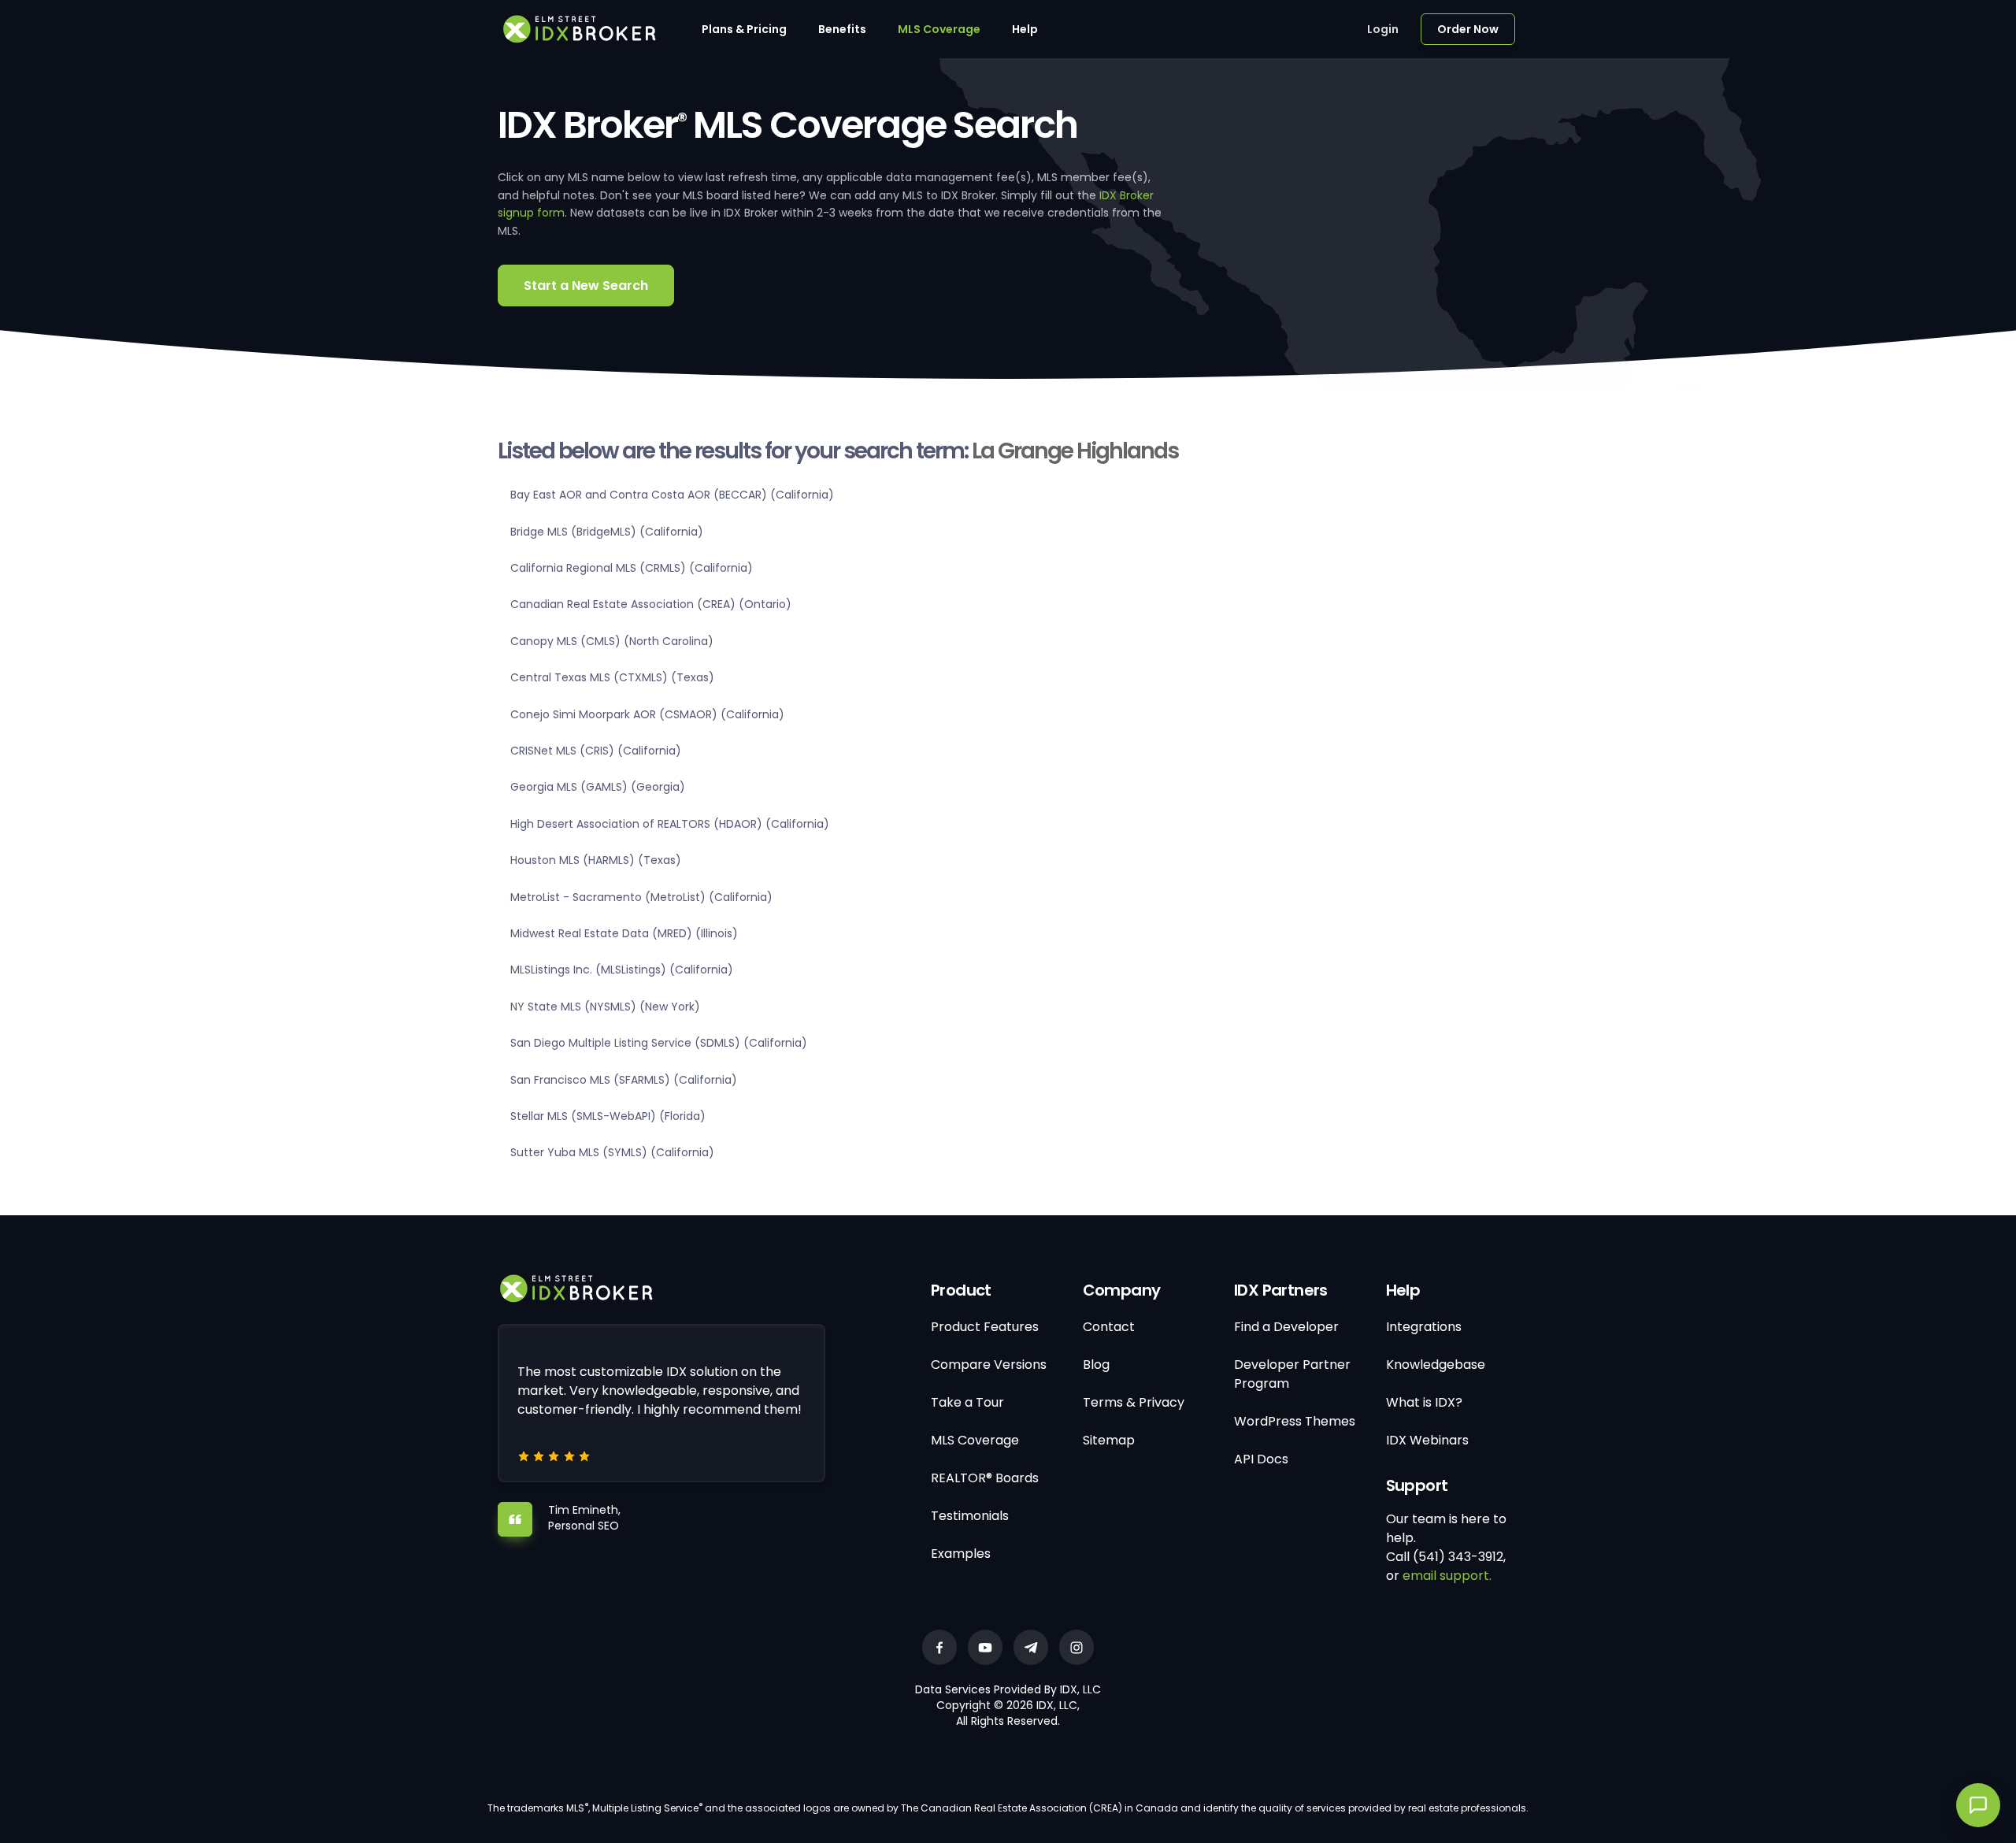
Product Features (985, 1327)
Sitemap (1109, 1440)
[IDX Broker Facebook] (939, 1647)
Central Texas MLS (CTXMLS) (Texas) (612, 677)
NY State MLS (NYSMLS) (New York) (605, 1007)
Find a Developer (1286, 1327)
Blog (1096, 1365)
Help (1025, 29)
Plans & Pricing (744, 29)
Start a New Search (586, 286)
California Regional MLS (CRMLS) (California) (632, 568)
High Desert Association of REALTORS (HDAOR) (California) (670, 824)
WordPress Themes (1295, 1421)
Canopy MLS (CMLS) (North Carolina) (612, 641)
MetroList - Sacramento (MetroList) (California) (641, 897)
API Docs (1261, 1459)
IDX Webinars (1427, 1440)
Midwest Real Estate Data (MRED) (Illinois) (624, 933)
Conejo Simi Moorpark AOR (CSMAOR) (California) (647, 714)
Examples (961, 1554)
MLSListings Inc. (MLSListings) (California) (622, 970)
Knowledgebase (1436, 1365)
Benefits (842, 29)
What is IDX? (1424, 1402)
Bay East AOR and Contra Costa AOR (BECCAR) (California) (672, 495)
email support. (1447, 1576)
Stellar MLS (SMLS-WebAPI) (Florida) (608, 1116)
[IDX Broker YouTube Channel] (985, 1647)
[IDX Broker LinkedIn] (1031, 1647)
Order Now (1468, 29)
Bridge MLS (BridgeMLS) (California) (607, 532)
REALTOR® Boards (985, 1478)
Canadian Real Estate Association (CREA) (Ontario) (651, 604)
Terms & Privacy (1134, 1402)
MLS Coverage (939, 29)
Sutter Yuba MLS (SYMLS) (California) (612, 1152)
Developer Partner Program (1292, 1374)
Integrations (1424, 1327)
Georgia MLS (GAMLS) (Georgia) (598, 787)
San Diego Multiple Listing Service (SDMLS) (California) (659, 1043)
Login (1383, 29)
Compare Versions (989, 1365)
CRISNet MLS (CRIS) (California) (596, 751)
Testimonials (970, 1516)
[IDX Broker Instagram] (1077, 1647)
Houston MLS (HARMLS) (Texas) (596, 860)
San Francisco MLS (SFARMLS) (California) (624, 1080)
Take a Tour (967, 1402)
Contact (1109, 1327)
